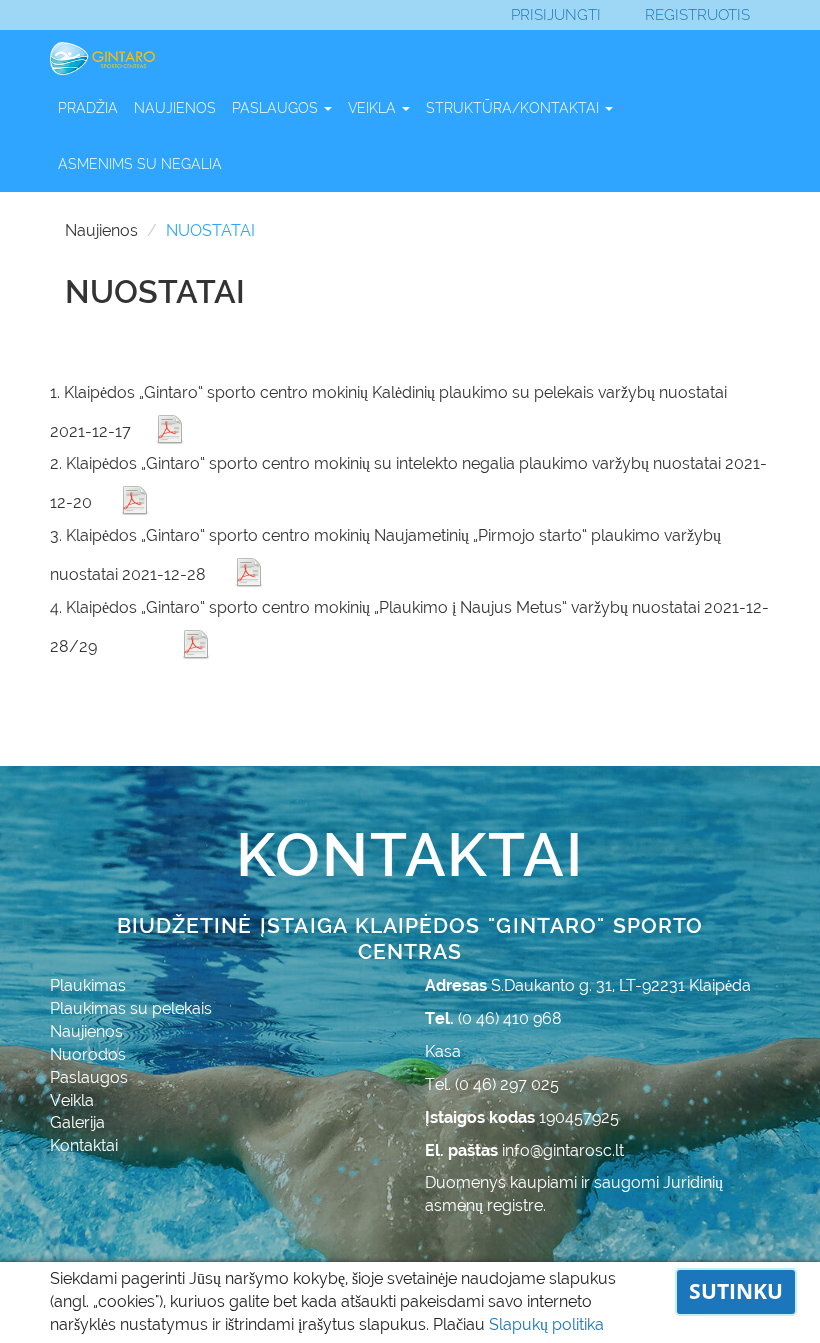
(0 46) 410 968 (510, 1018)
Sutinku (736, 1291)
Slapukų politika (546, 1324)
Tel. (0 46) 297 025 (492, 1084)
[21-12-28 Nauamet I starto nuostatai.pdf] (249, 572)
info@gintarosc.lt (563, 1150)
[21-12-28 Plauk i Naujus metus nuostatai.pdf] (196, 644)
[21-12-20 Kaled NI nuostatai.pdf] (135, 500)
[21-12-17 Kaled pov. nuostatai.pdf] (170, 429)
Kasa (443, 1051)
